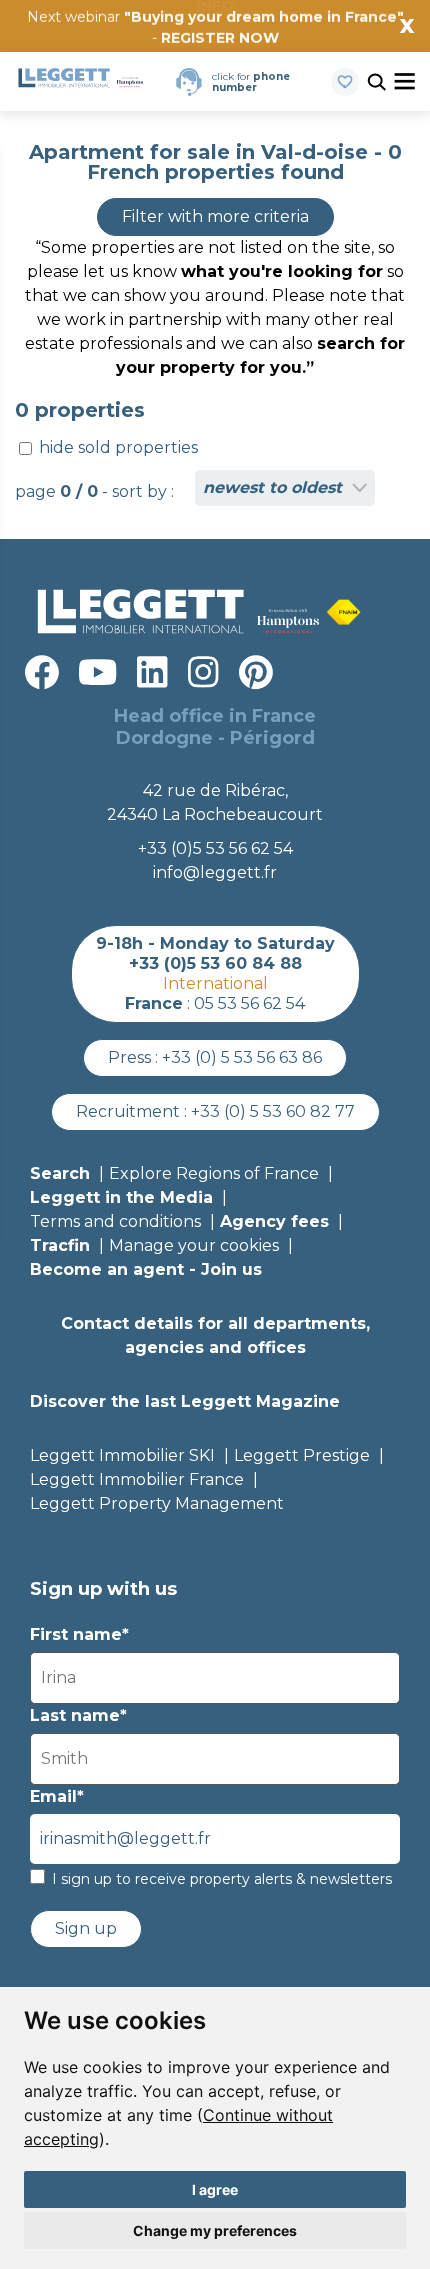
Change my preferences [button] (215, 2230)
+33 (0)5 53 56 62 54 (215, 848)
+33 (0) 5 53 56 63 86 (242, 1057)
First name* (79, 1634)
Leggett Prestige (302, 1455)
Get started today (333, 47)
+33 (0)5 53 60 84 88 (215, 963)
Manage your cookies (194, 1245)
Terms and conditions (115, 1221)
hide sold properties (116, 447)
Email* (57, 1796)
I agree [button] (215, 2189)
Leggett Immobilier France (137, 1479)
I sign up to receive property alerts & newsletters (222, 1879)
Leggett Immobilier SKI (122, 1455)
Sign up (86, 1928)
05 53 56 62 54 (249, 1003)
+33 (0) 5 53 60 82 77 (273, 1111)
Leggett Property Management (157, 1503)
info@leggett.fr (215, 872)
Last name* (78, 1715)
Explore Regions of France (214, 1173)
